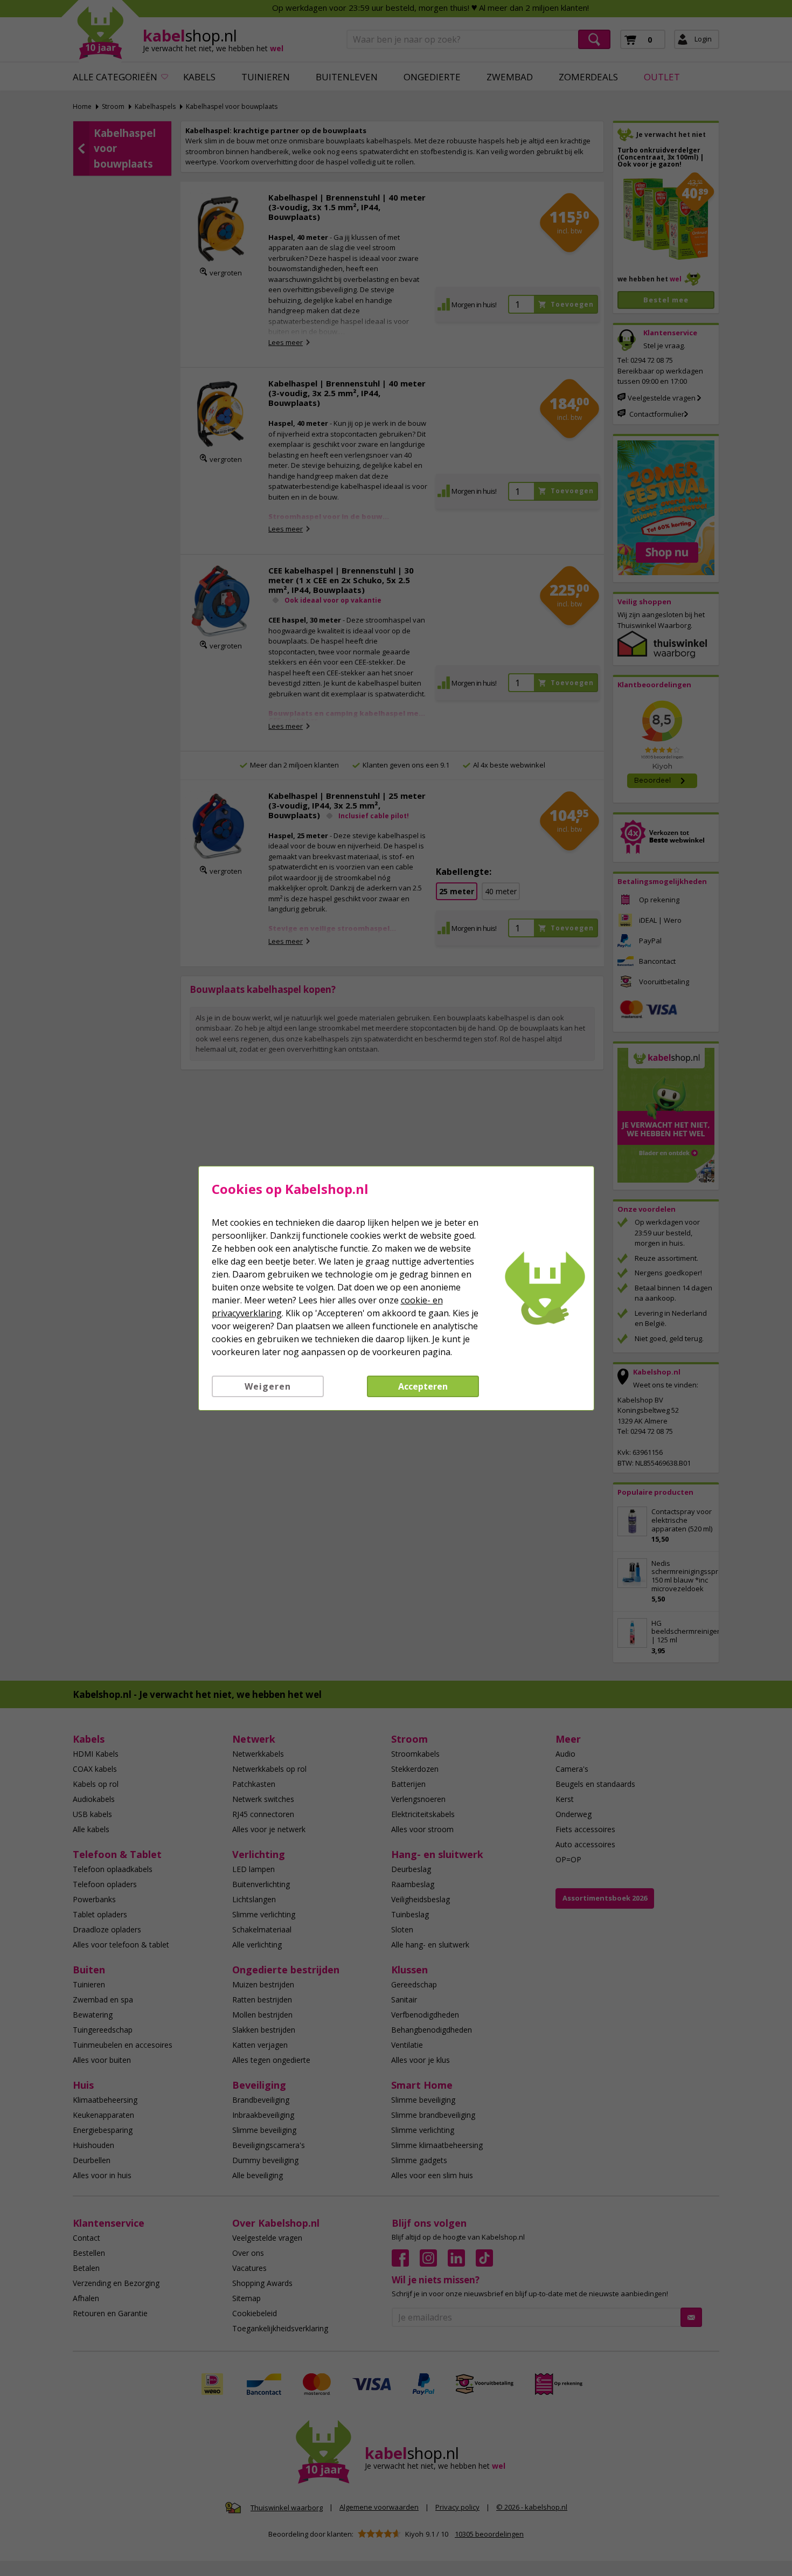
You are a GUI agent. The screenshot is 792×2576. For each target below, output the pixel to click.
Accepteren (423, 1386)
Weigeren (268, 1386)
